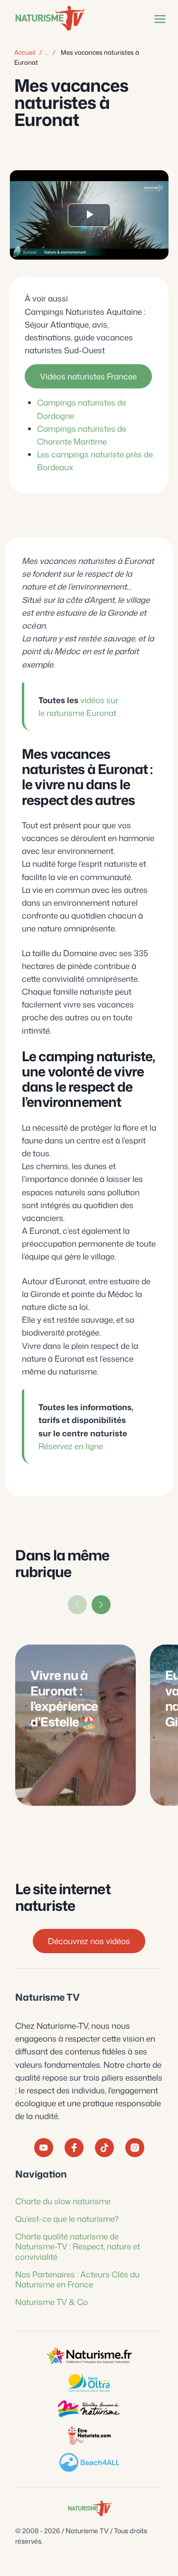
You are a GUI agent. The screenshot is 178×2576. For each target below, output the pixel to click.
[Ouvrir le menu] (158, 19)
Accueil (25, 52)
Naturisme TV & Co (52, 2302)
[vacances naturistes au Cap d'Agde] (89, 2382)
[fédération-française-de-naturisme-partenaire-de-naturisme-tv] (89, 2409)
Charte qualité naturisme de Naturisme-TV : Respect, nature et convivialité (78, 2246)
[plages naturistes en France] (89, 2462)
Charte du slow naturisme (63, 2200)
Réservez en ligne (71, 1445)
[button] (101, 1605)
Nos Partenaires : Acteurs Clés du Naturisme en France (77, 2279)
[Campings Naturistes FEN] (89, 2356)
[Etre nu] (89, 2436)
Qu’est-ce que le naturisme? (67, 2218)
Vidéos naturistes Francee (88, 376)
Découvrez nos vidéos (89, 1941)
